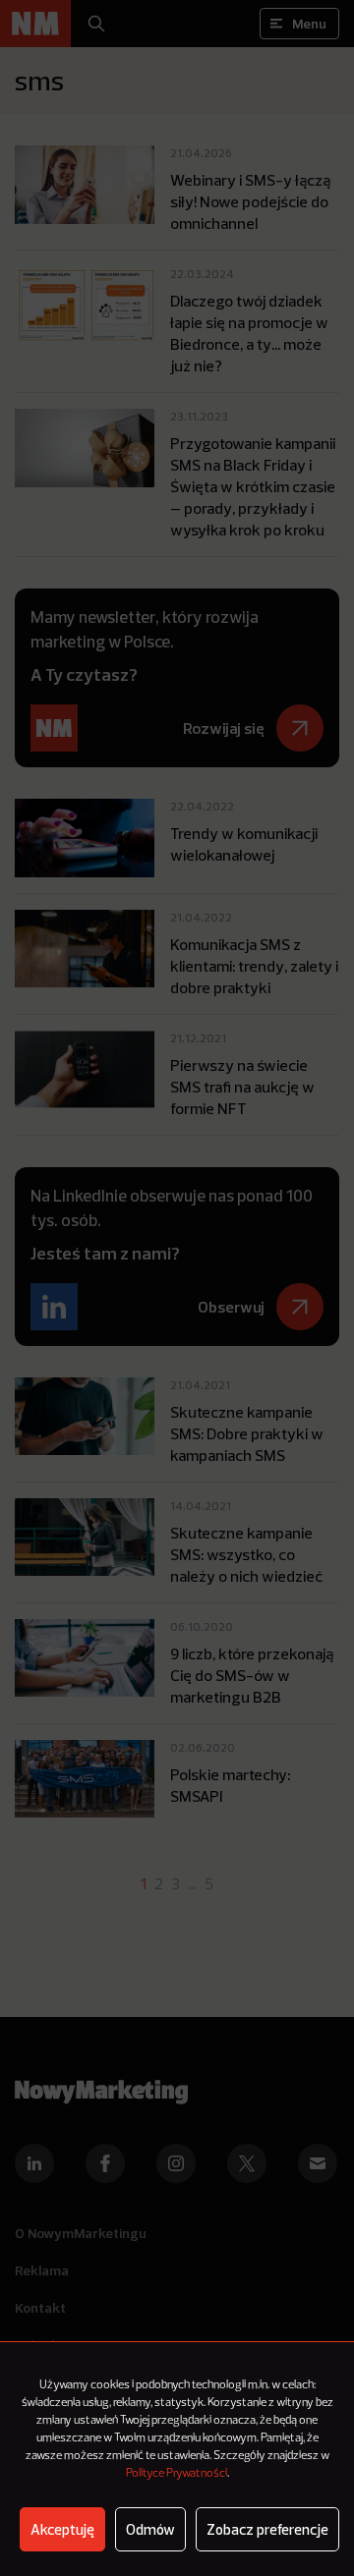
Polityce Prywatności (177, 2474)
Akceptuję (62, 2529)
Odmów (150, 2529)
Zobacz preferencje (267, 2529)
